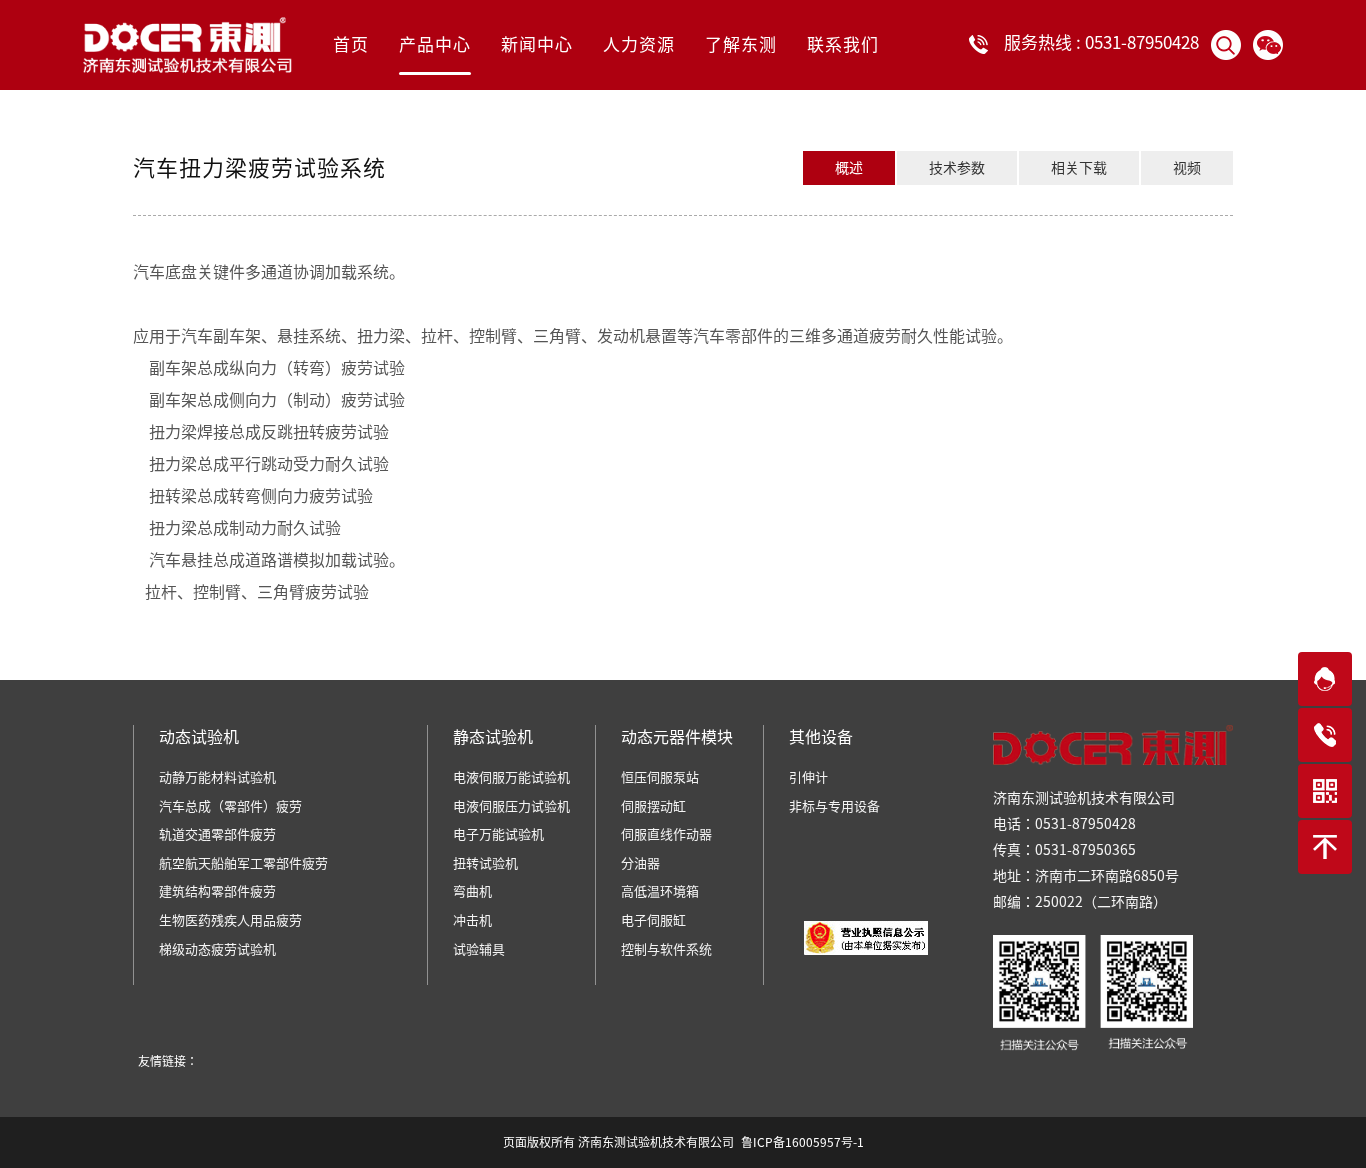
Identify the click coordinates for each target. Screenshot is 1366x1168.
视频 (1187, 168)
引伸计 (808, 777)
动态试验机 (199, 737)
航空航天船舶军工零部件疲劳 (243, 863)
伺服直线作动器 (666, 834)
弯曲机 (472, 891)
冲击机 (472, 920)
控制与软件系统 (666, 949)
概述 (849, 168)
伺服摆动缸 (653, 806)
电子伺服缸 (653, 920)
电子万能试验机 (498, 834)
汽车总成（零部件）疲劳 (230, 806)
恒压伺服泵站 (660, 777)
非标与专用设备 (834, 806)
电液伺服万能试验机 (511, 777)
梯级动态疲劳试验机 (217, 949)
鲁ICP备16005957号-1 (802, 1142)
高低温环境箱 (660, 891)
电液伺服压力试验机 (511, 806)
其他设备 (821, 737)
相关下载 (1079, 168)
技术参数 (957, 168)
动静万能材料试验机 (217, 777)
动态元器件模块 (677, 737)
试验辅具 (479, 949)
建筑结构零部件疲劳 (217, 891)
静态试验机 (493, 737)
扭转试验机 (485, 863)
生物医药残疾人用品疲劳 (230, 920)
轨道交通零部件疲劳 (217, 834)
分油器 (640, 863)
